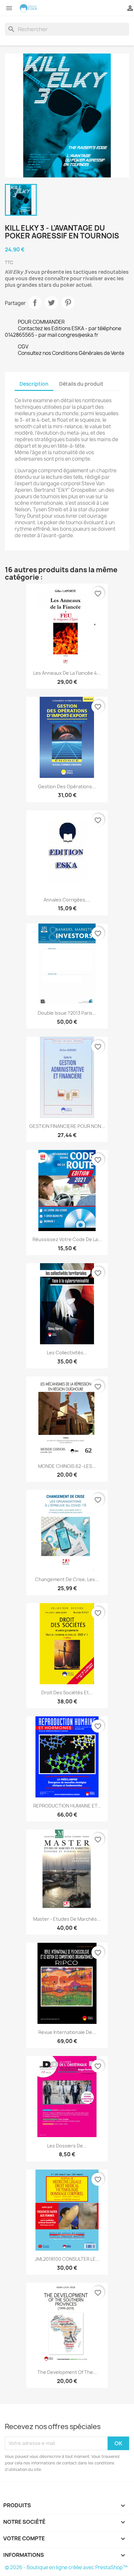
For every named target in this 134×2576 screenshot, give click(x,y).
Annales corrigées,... (67, 900)
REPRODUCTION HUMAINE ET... (67, 1806)
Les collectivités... (67, 1353)
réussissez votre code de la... (67, 1239)
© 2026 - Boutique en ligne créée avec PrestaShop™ (66, 2567)
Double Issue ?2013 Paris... (67, 1013)
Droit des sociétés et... (67, 1693)
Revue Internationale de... (67, 2032)
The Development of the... (67, 2372)
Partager (35, 303)
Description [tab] (34, 384)
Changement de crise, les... (67, 1579)
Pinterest (68, 303)
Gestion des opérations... (67, 786)
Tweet (51, 303)
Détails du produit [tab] (81, 384)
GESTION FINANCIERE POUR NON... (67, 1126)
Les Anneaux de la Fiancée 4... (67, 673)
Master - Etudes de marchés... (67, 1919)
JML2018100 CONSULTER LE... (67, 2259)
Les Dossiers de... (67, 2146)
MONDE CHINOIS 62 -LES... (67, 1466)
